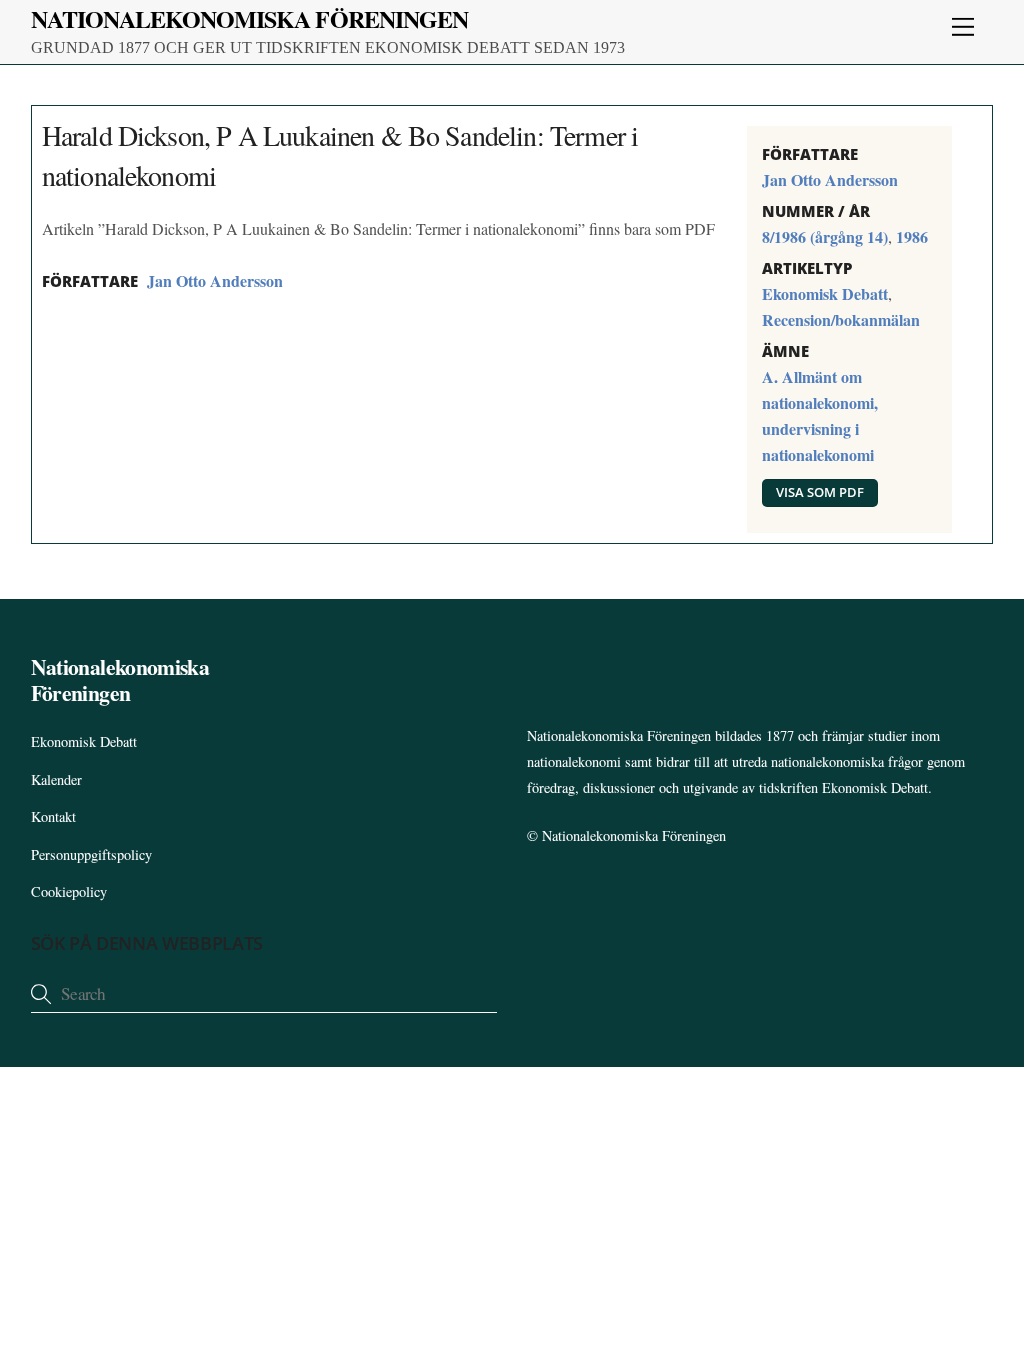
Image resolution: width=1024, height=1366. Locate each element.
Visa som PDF (820, 492)
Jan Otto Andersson (215, 280)
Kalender (56, 779)
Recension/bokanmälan (841, 319)
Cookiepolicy (69, 891)
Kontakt (53, 816)
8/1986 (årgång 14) (825, 236)
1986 (912, 236)
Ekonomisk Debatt (825, 293)
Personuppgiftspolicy (91, 854)
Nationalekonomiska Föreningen (634, 835)
